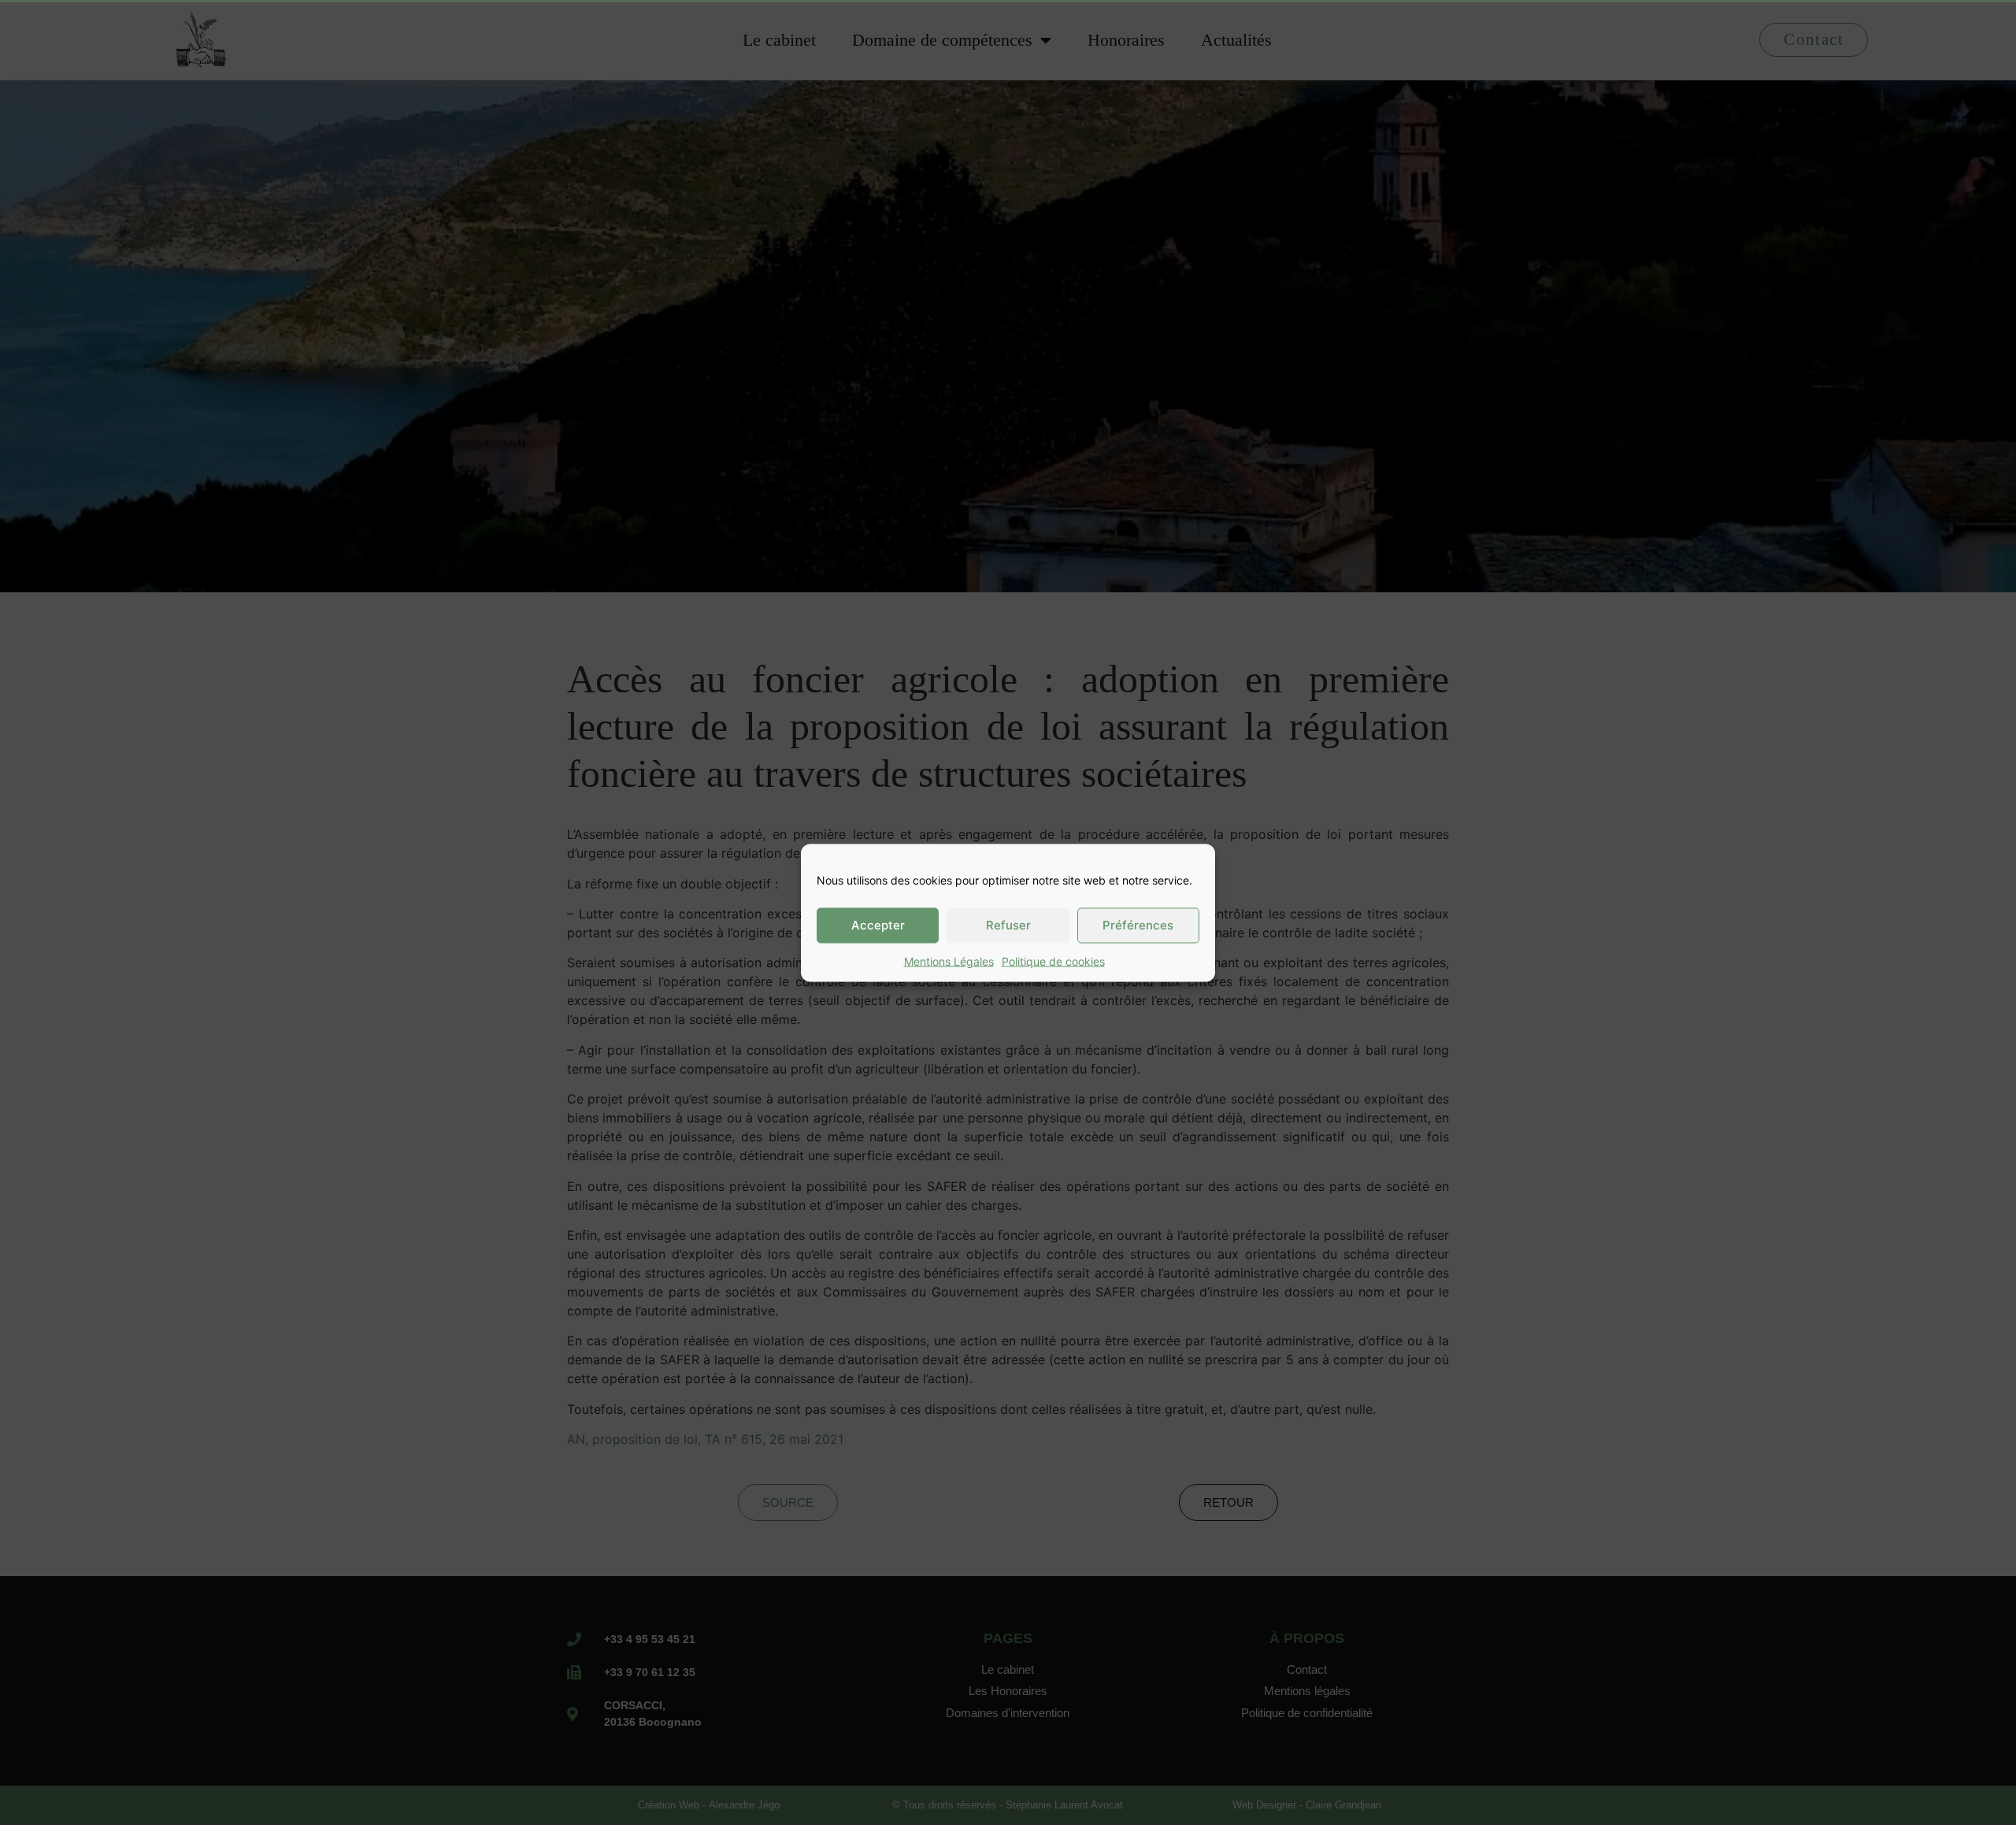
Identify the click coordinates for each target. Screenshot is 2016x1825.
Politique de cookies (1053, 961)
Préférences (1138, 925)
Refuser (1008, 925)
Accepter (878, 925)
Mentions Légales (949, 961)
